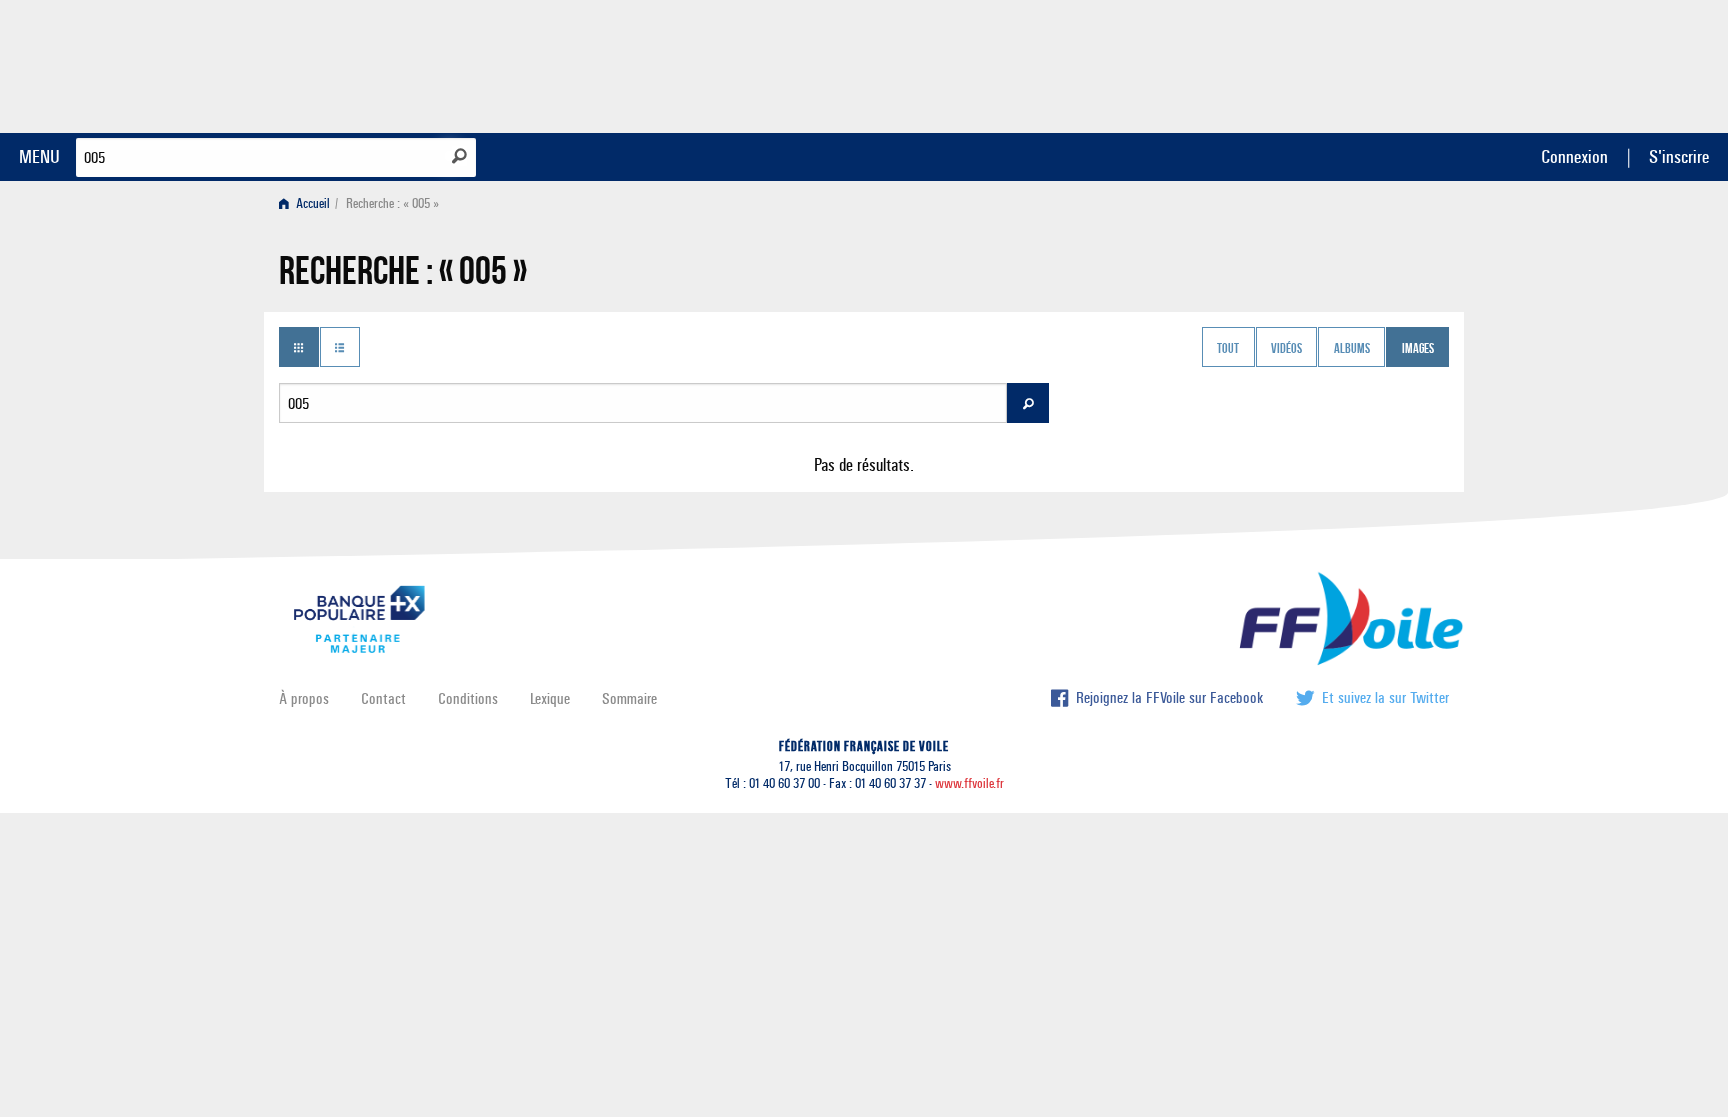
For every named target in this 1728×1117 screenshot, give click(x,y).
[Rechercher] (459, 156)
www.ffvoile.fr (969, 783)
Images (1418, 349)
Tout (1228, 349)
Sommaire (629, 698)
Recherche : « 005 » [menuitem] (392, 203)
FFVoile (1323, 63)
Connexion (1574, 156)
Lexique (550, 698)
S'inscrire (1679, 156)
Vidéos (1286, 349)
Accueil (311, 203)
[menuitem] (308, 203)
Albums (1352, 349)
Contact (383, 698)
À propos (304, 698)
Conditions (468, 698)
